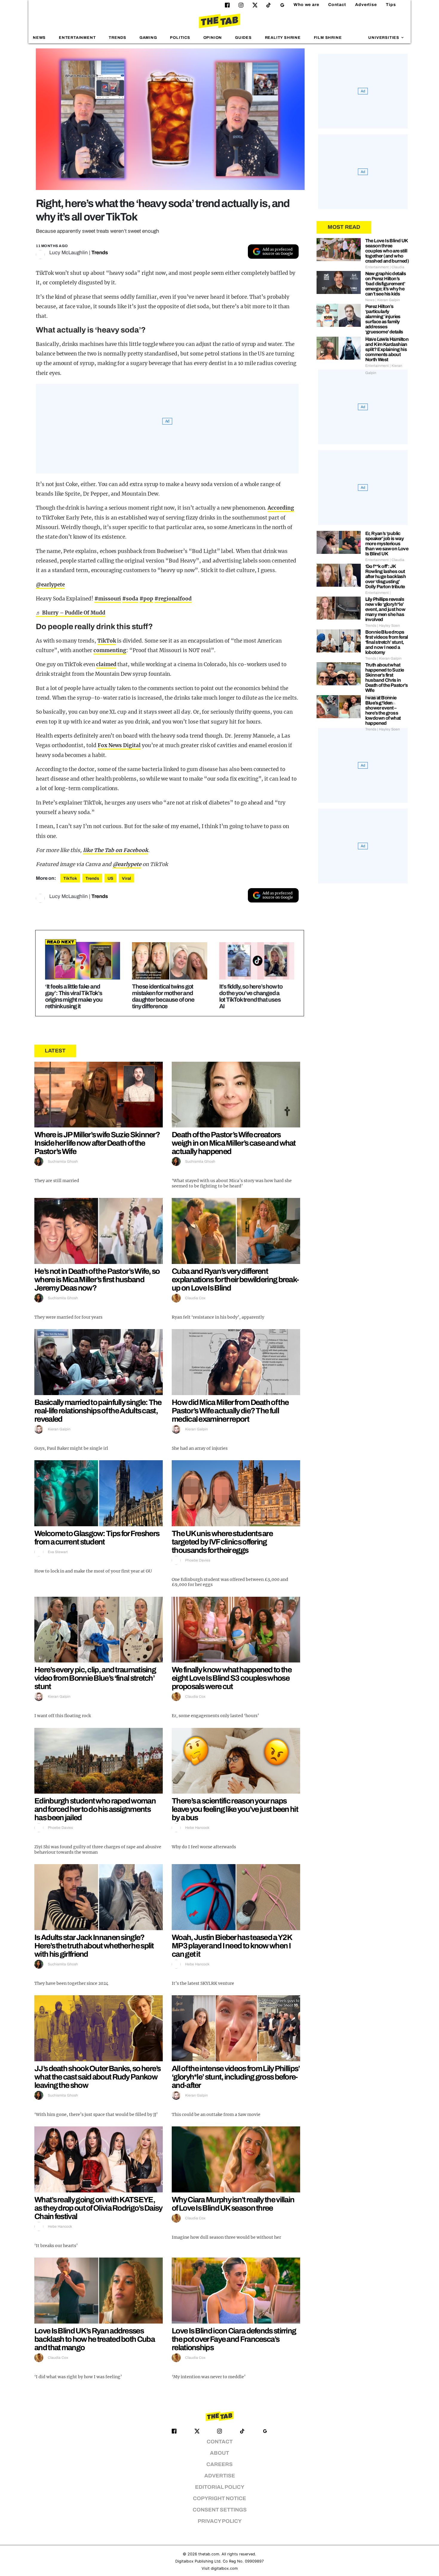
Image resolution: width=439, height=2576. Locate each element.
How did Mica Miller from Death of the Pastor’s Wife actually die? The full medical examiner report (230, 1411)
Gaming (148, 38)
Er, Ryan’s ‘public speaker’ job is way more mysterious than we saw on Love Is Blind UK (387, 544)
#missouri (108, 599)
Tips (391, 5)
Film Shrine (328, 38)
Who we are (306, 5)
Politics (180, 38)
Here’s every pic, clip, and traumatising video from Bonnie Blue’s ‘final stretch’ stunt (95, 1678)
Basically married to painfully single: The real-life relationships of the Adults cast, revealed (98, 1411)
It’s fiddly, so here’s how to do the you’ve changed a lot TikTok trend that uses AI (251, 996)
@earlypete (50, 585)
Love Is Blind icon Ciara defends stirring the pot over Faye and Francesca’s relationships (234, 2339)
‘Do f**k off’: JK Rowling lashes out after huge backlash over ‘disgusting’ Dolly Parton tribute (386, 576)
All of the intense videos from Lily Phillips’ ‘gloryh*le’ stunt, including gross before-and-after (236, 2077)
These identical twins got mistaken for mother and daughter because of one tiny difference (163, 996)
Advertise (366, 5)
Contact (337, 5)
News (39, 38)
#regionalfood (173, 599)
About (219, 2453)
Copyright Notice (219, 2498)
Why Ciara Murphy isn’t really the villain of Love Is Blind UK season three (233, 2204)
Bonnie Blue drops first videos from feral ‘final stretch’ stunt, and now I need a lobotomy (387, 642)
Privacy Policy (220, 2521)
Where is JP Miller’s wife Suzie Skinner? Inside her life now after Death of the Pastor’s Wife (97, 1143)
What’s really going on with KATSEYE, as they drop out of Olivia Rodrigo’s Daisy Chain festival (98, 2208)
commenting (110, 650)
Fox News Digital (119, 745)
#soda (130, 599)
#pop (146, 599)
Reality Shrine (283, 38)
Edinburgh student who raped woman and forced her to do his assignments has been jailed (95, 1809)
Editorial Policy (220, 2487)
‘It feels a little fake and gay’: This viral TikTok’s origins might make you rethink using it (74, 996)
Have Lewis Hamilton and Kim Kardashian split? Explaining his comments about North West (387, 349)
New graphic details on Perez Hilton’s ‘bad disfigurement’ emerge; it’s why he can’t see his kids (386, 284)
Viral (126, 878)
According (281, 508)
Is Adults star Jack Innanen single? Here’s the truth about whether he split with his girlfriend (94, 1946)
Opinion (213, 38)
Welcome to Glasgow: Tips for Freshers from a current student (97, 1538)
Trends (118, 38)
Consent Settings (220, 2510)
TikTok (107, 641)
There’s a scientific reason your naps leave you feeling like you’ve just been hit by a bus (235, 1809)
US (110, 878)
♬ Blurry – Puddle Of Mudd (71, 613)
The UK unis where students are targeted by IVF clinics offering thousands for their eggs (222, 1542)
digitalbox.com (224, 2568)
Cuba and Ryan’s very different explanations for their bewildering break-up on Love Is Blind (235, 1279)
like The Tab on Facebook (116, 850)
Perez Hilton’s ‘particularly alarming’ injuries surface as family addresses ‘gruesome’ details (384, 319)
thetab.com (209, 2554)
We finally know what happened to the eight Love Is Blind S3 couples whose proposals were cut (232, 1678)
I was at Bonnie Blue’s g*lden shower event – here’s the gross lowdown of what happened (383, 710)
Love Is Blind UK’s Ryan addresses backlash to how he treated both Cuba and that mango (95, 2339)
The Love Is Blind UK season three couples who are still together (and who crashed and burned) (387, 251)
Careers (219, 2464)
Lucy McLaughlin (69, 253)
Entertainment (77, 38)
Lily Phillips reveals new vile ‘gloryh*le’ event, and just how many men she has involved (385, 609)
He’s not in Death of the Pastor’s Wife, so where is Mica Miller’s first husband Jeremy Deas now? (97, 1279)
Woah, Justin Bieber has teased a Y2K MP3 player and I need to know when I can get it (232, 1946)
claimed (106, 664)
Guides (243, 38)
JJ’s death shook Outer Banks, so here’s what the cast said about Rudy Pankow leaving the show (98, 2077)
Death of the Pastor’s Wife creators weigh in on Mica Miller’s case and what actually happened (234, 1143)
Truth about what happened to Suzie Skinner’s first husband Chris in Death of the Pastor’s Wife (386, 678)
